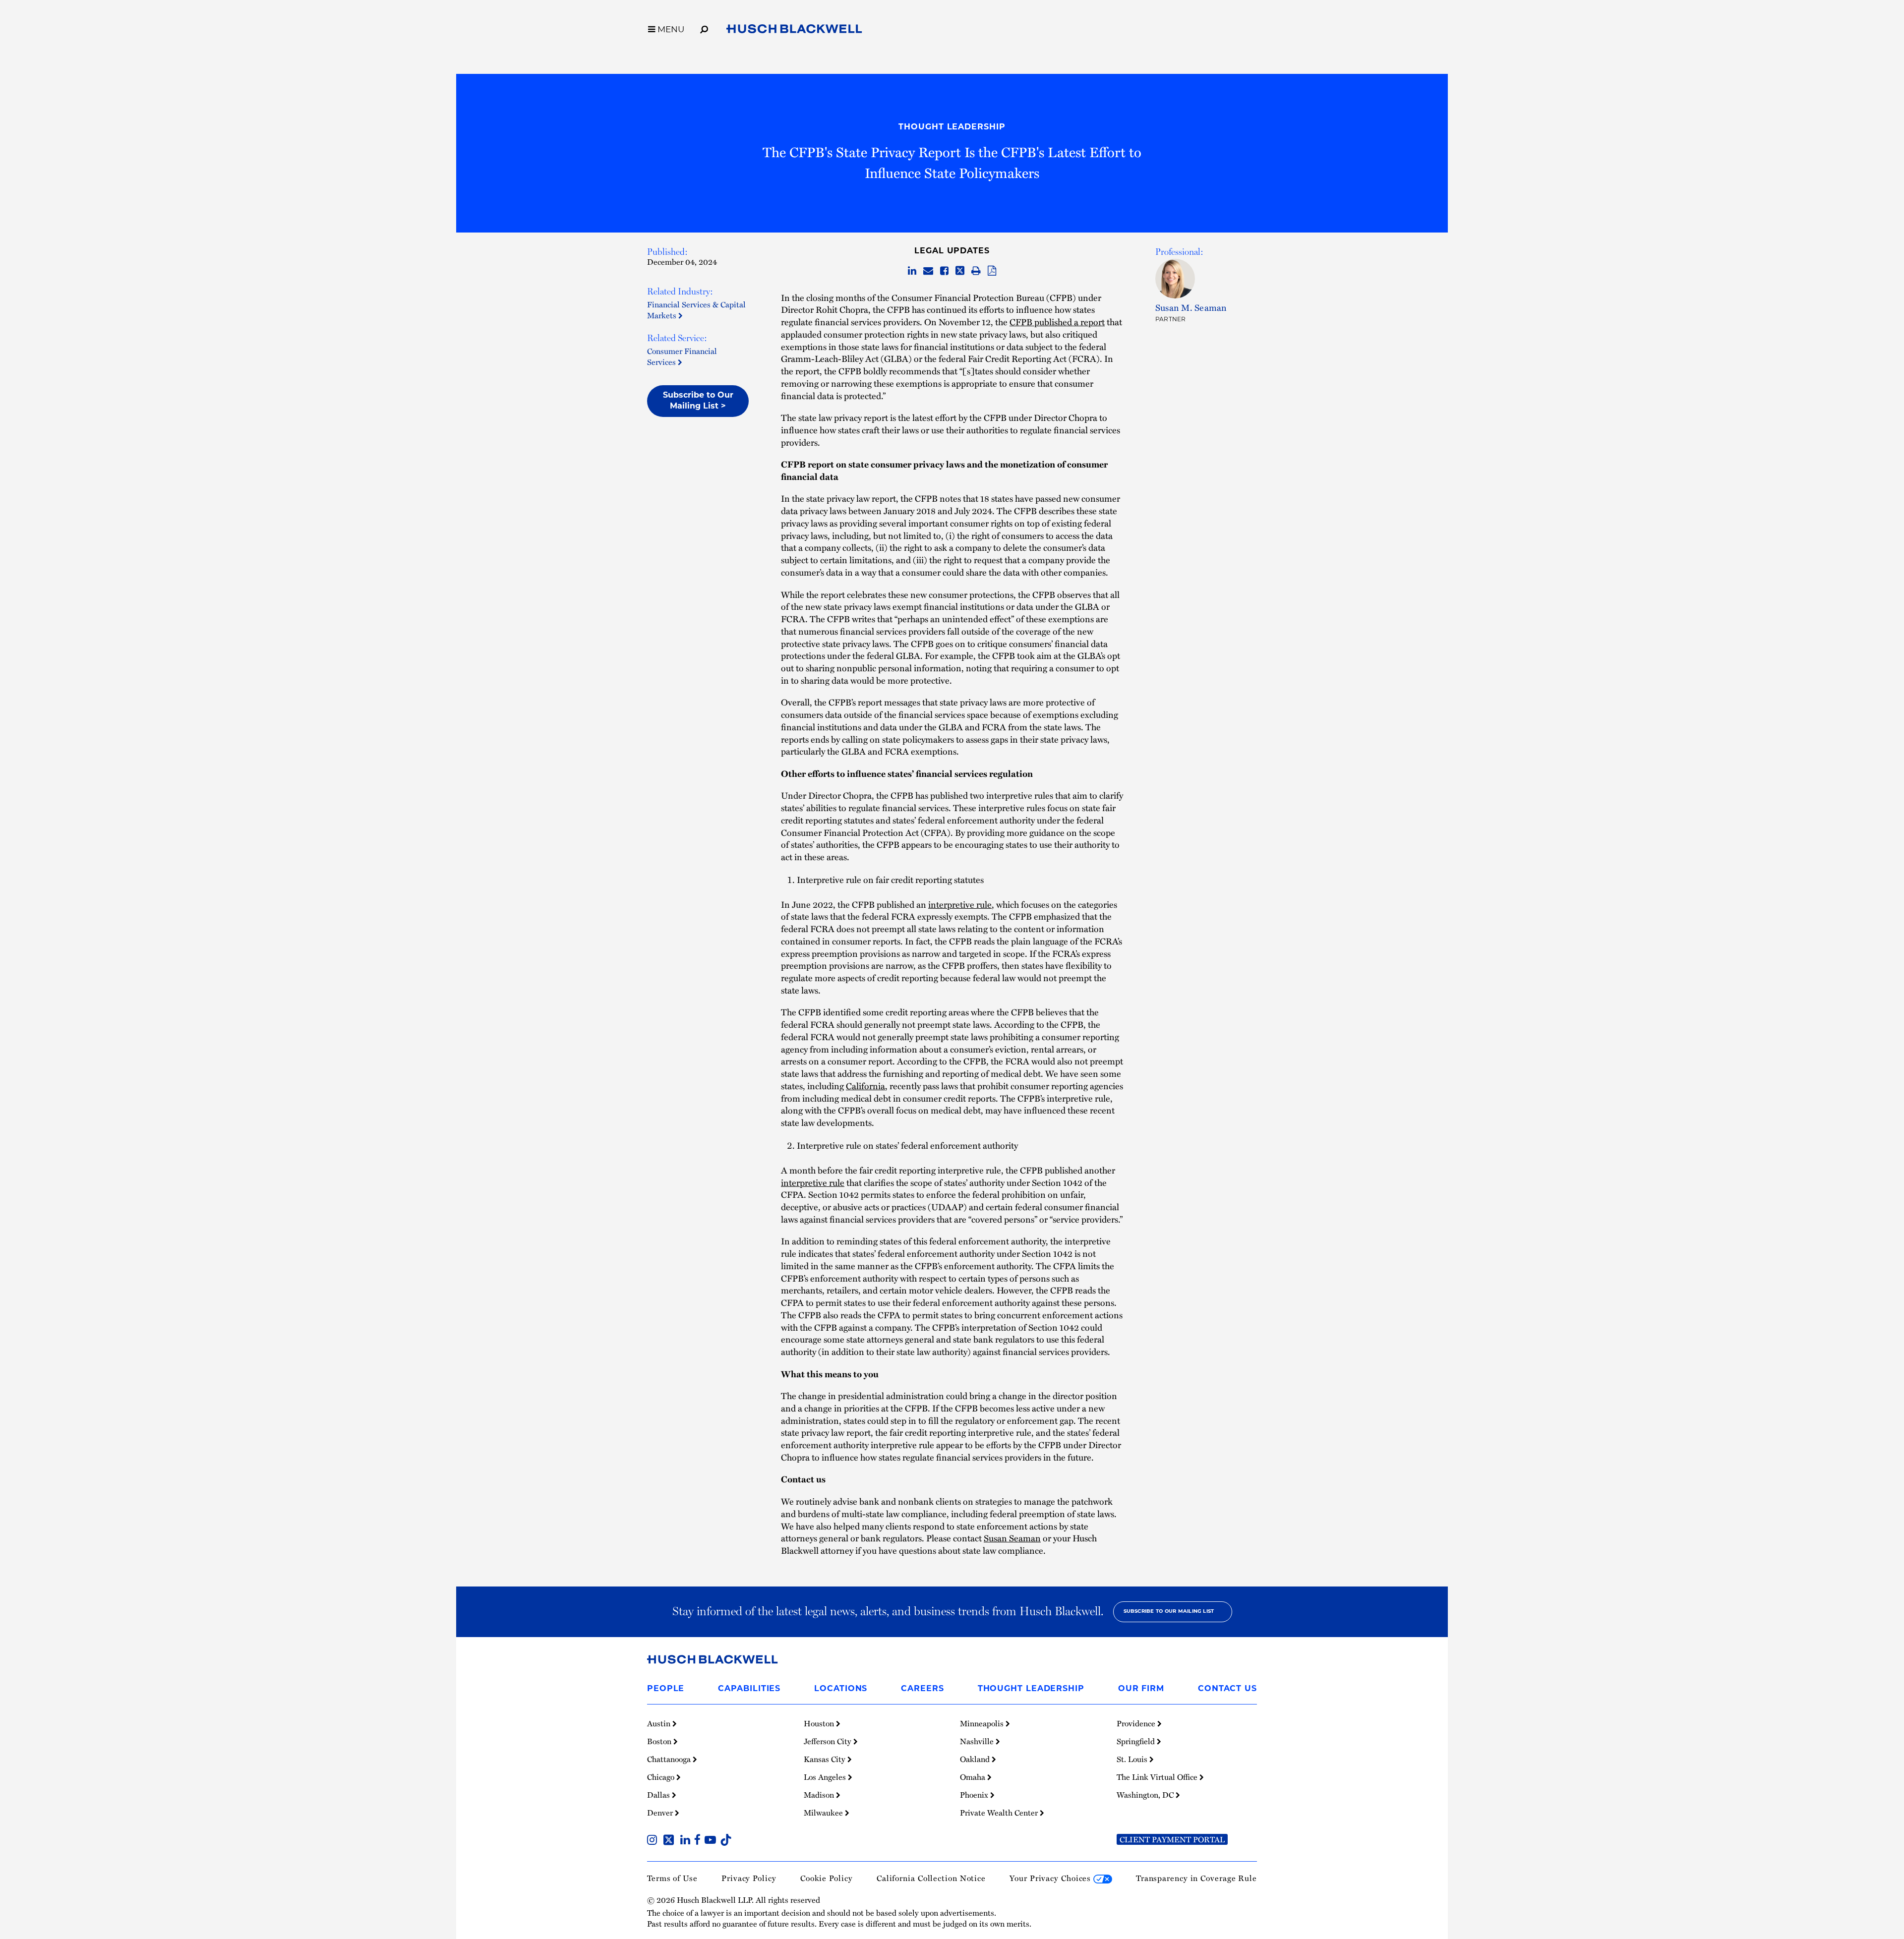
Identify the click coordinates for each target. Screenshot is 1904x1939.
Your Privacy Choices (1051, 1878)
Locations (841, 1689)
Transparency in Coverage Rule (1196, 1878)
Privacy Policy (749, 1878)
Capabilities (749, 1689)
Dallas (659, 1795)
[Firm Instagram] (654, 1841)
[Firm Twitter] (671, 1841)
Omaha (974, 1777)
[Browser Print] (976, 271)
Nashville (978, 1741)
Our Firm (1141, 1689)
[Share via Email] (928, 271)
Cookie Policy (827, 1878)
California (865, 1086)
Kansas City (826, 1759)
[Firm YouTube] (712, 1841)
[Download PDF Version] (992, 271)
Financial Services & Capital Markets (696, 310)
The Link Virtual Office (1158, 1777)
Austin (660, 1723)
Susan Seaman (1012, 1538)
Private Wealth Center (1000, 1813)
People (666, 1689)
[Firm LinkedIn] (687, 1841)
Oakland (976, 1759)
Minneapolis (983, 1723)
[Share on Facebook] (944, 271)
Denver (661, 1813)
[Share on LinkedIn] (912, 271)
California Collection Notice (931, 1878)
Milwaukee (824, 1813)
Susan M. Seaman (1191, 307)
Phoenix (975, 1795)
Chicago (662, 1777)
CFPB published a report (1057, 322)
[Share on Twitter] (960, 271)
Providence (1137, 1723)
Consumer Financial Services (682, 356)
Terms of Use (672, 1878)
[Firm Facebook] (699, 1841)
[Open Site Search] (704, 28)
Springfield (1137, 1741)
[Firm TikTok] (726, 1841)
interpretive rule (960, 904)
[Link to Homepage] (794, 30)
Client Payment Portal (1172, 1839)
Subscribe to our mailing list (1169, 1612)
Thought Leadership (952, 127)
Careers (922, 1689)
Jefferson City (829, 1741)
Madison (820, 1795)
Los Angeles (826, 1777)
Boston (660, 1741)
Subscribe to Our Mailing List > (698, 401)
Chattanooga (670, 1759)
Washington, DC (1146, 1795)
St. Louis (1133, 1759)
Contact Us (1227, 1689)
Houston (820, 1723)
